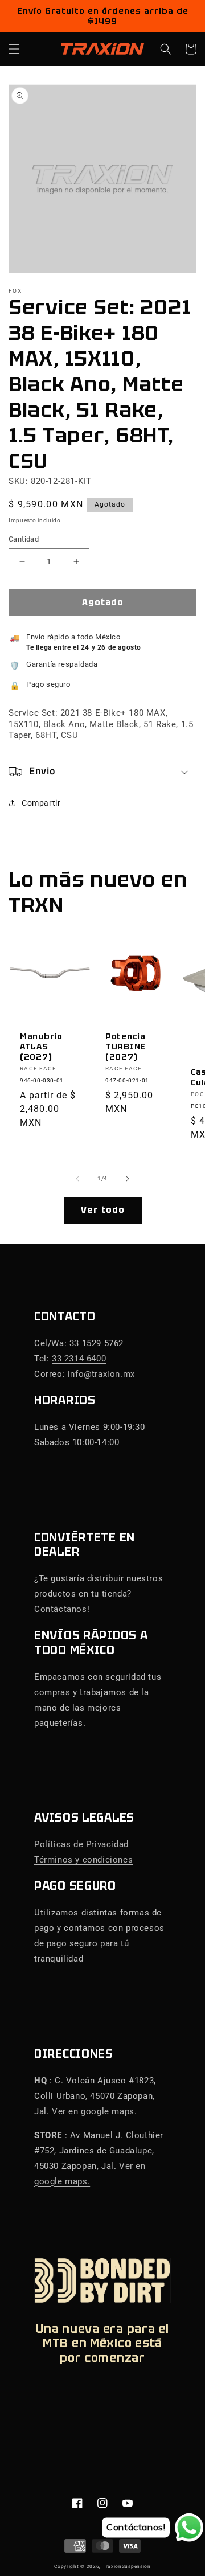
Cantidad (24, 539)
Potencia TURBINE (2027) (126, 1047)
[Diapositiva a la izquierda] (77, 1179)
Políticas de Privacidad (81, 1844)
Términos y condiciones (83, 1860)
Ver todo (103, 1210)
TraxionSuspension (127, 2566)
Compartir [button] (41, 803)
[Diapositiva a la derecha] (128, 1179)
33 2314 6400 (79, 1359)
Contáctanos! (62, 1609)
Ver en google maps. (94, 2111)
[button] (14, 49)
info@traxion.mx (101, 1374)
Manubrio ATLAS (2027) (41, 1047)
